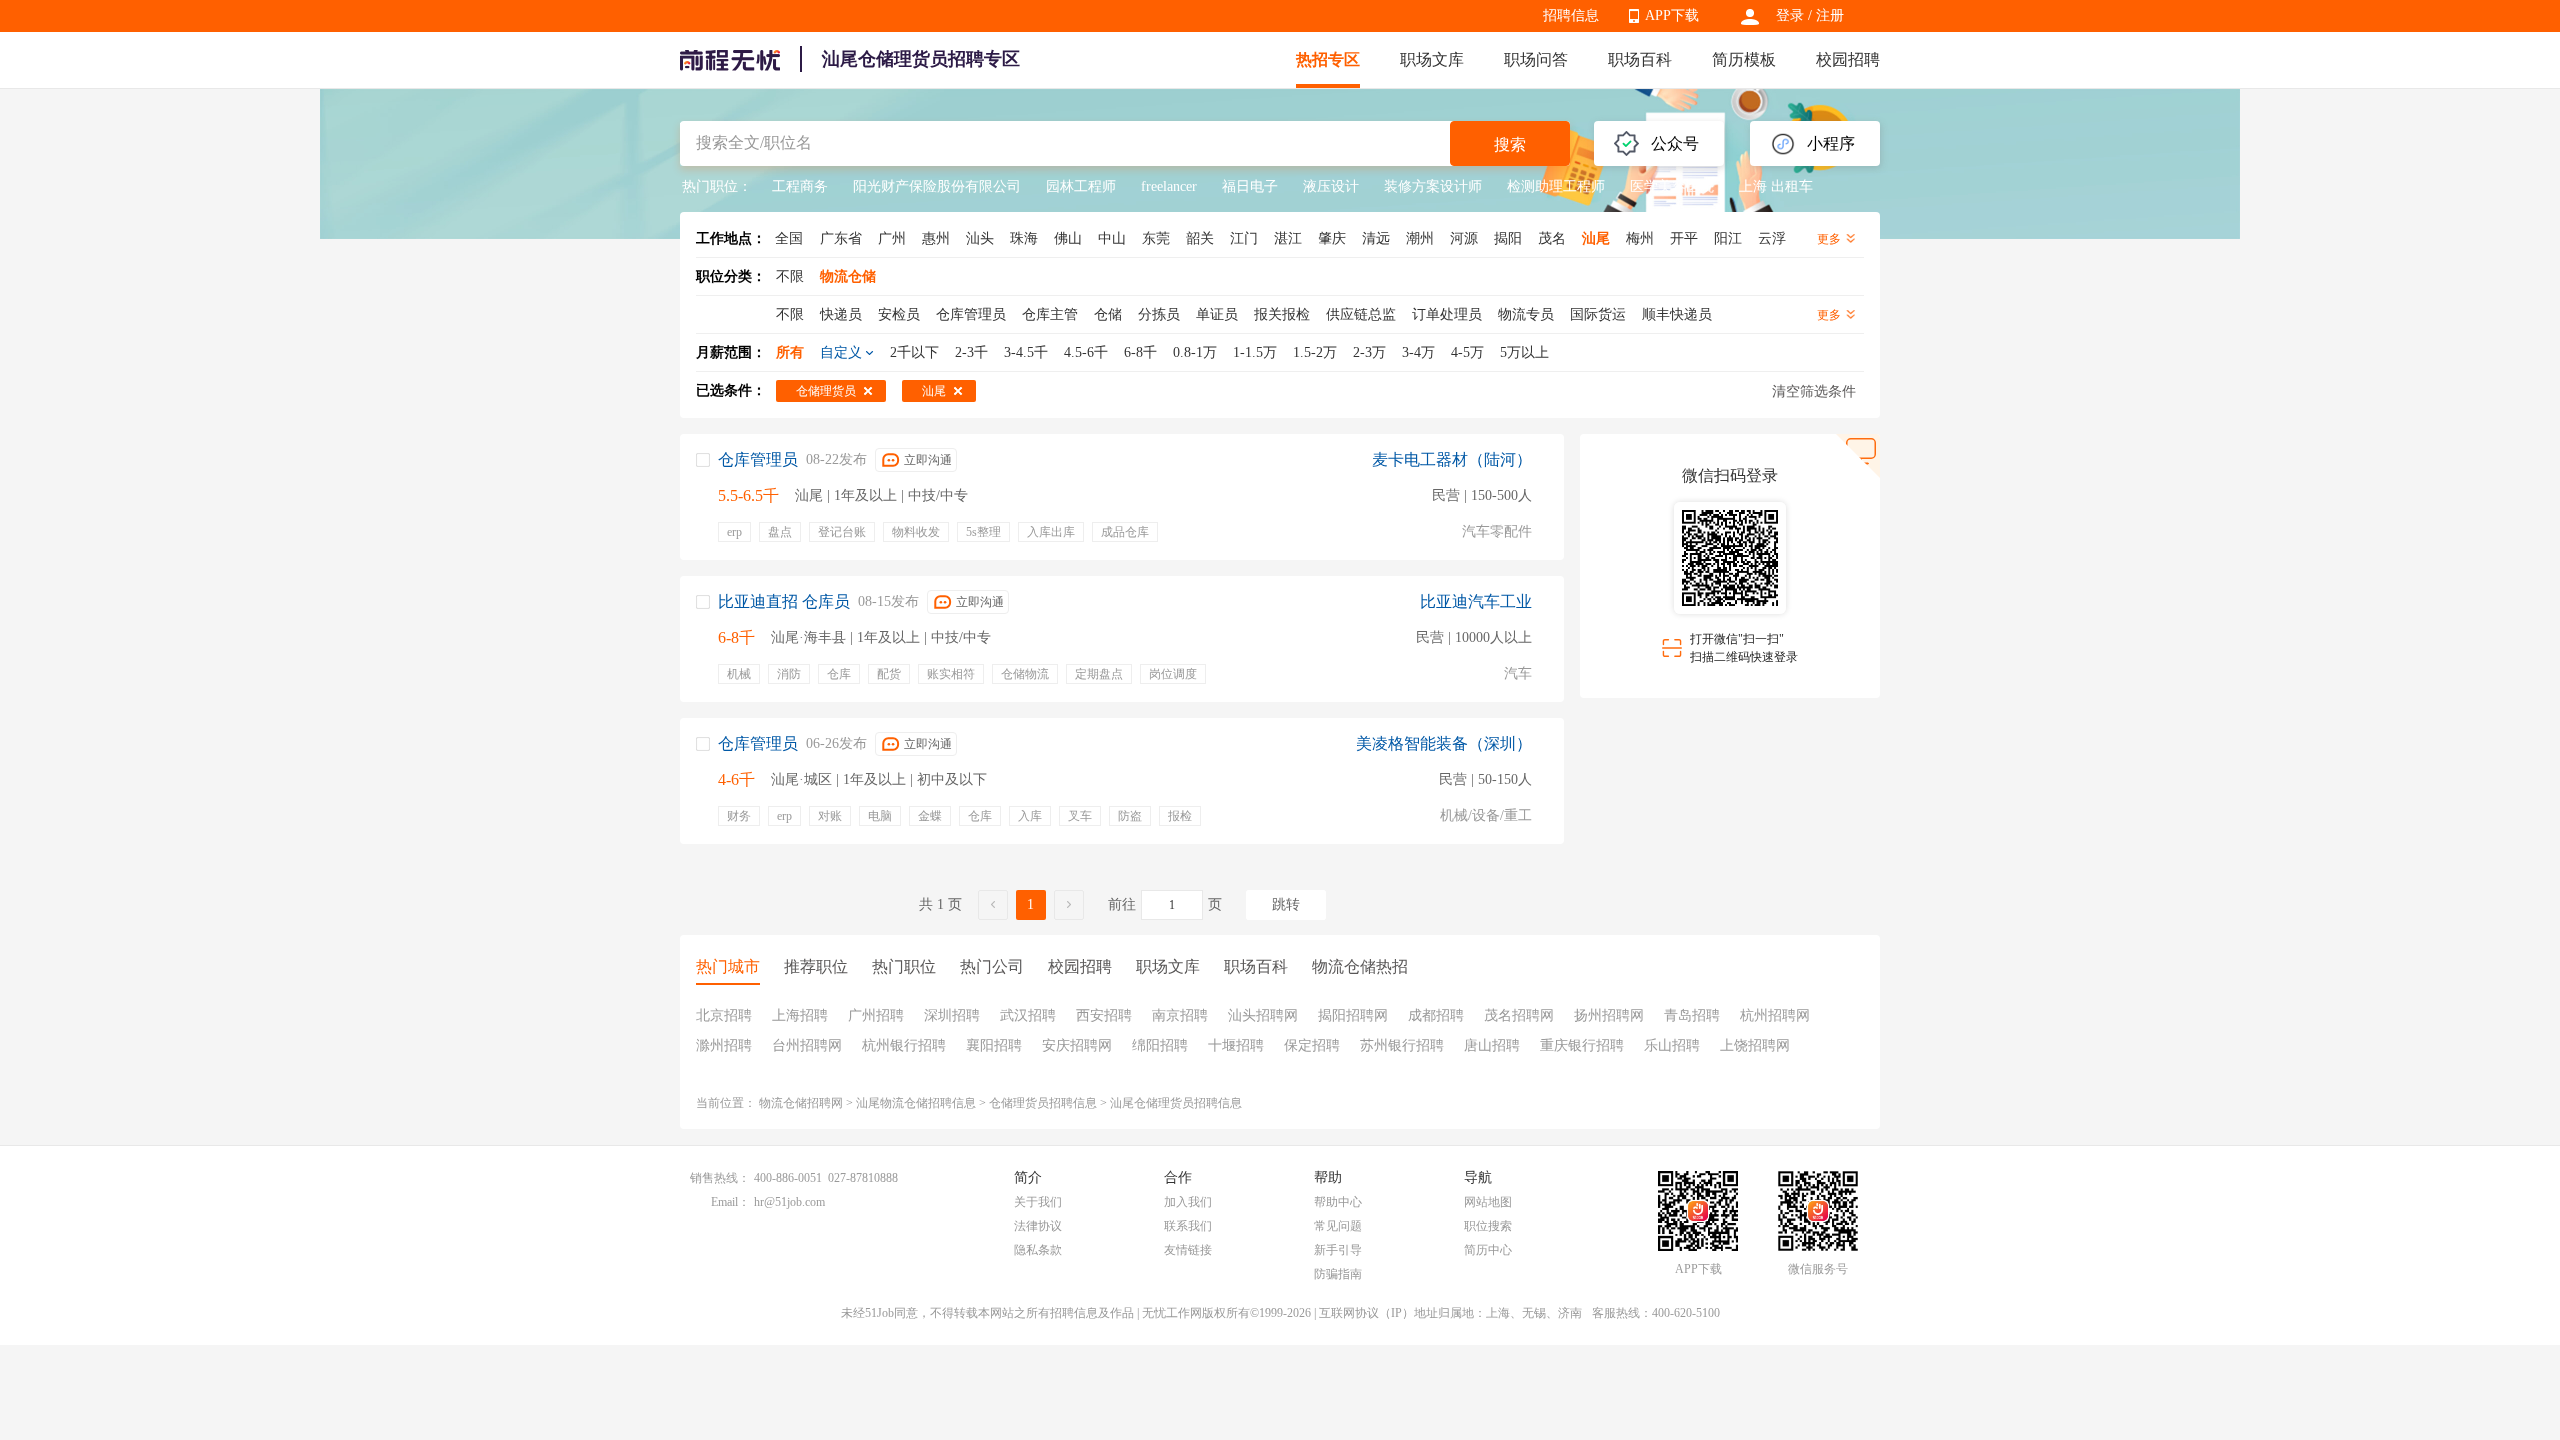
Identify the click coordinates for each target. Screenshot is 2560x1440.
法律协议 (1038, 1226)
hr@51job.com (789, 1202)
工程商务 (800, 186)
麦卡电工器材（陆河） (1452, 459)
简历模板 (1744, 59)
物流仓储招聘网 (801, 1103)
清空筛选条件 (1814, 391)
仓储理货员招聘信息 (1043, 1103)
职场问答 (1536, 59)
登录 (1790, 15)
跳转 (1286, 904)
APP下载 (1672, 15)
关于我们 (1038, 1202)
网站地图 (1488, 1202)
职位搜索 (1488, 1226)
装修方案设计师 (1433, 186)
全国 (789, 238)
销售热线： (720, 1178)
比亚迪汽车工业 (1476, 601)
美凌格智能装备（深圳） (1444, 743)
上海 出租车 (1776, 186)
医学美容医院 (1672, 186)
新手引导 (1338, 1250)
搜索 (1510, 144)
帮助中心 (1338, 1202)
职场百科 (1640, 59)
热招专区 (1328, 59)
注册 (1830, 15)
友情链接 (1188, 1250)
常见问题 (1338, 1226)
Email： (730, 1202)
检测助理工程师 (1556, 186)
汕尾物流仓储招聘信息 (916, 1103)
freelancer (1169, 186)
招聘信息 (1571, 15)
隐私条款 (1038, 1250)
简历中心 (1488, 1250)
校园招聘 (1848, 59)
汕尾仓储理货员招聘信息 (1176, 1103)
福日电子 (1250, 186)
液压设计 (1331, 186)
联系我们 (1188, 1226)
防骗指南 (1338, 1274)
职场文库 (1432, 59)
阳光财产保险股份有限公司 (937, 186)
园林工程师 (1081, 186)
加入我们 (1188, 1202)
